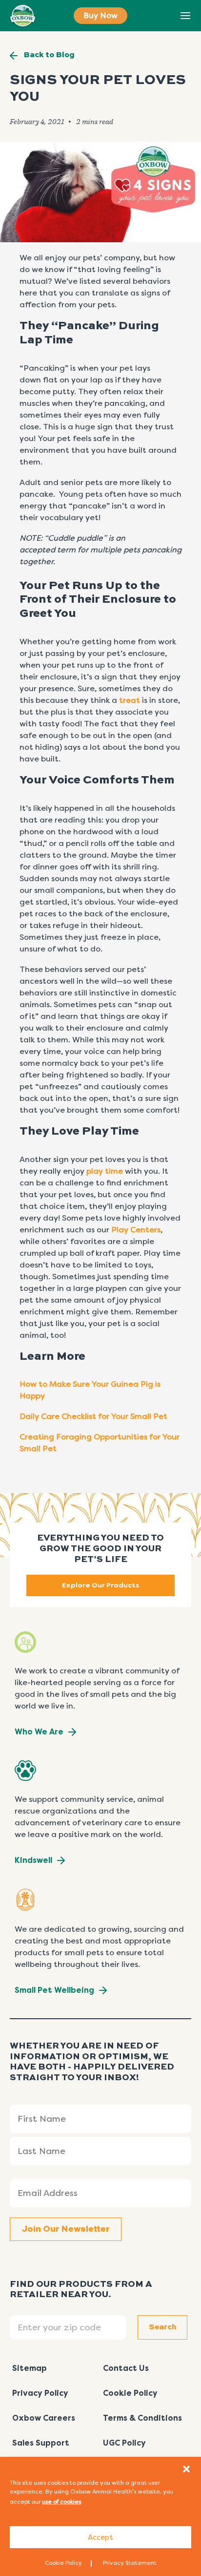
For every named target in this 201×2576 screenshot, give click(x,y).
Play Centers (136, 1230)
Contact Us (126, 2368)
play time (105, 1171)
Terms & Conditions (142, 2418)
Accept (100, 2537)
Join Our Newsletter (66, 2229)
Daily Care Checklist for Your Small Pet (93, 1416)
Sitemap (30, 2368)
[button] (186, 2469)
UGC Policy (124, 2443)
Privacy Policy (40, 2393)
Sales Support (41, 2443)
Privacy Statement (130, 2563)
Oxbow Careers (44, 2418)
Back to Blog (49, 55)
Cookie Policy (63, 2563)
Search (163, 16)
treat (130, 700)
